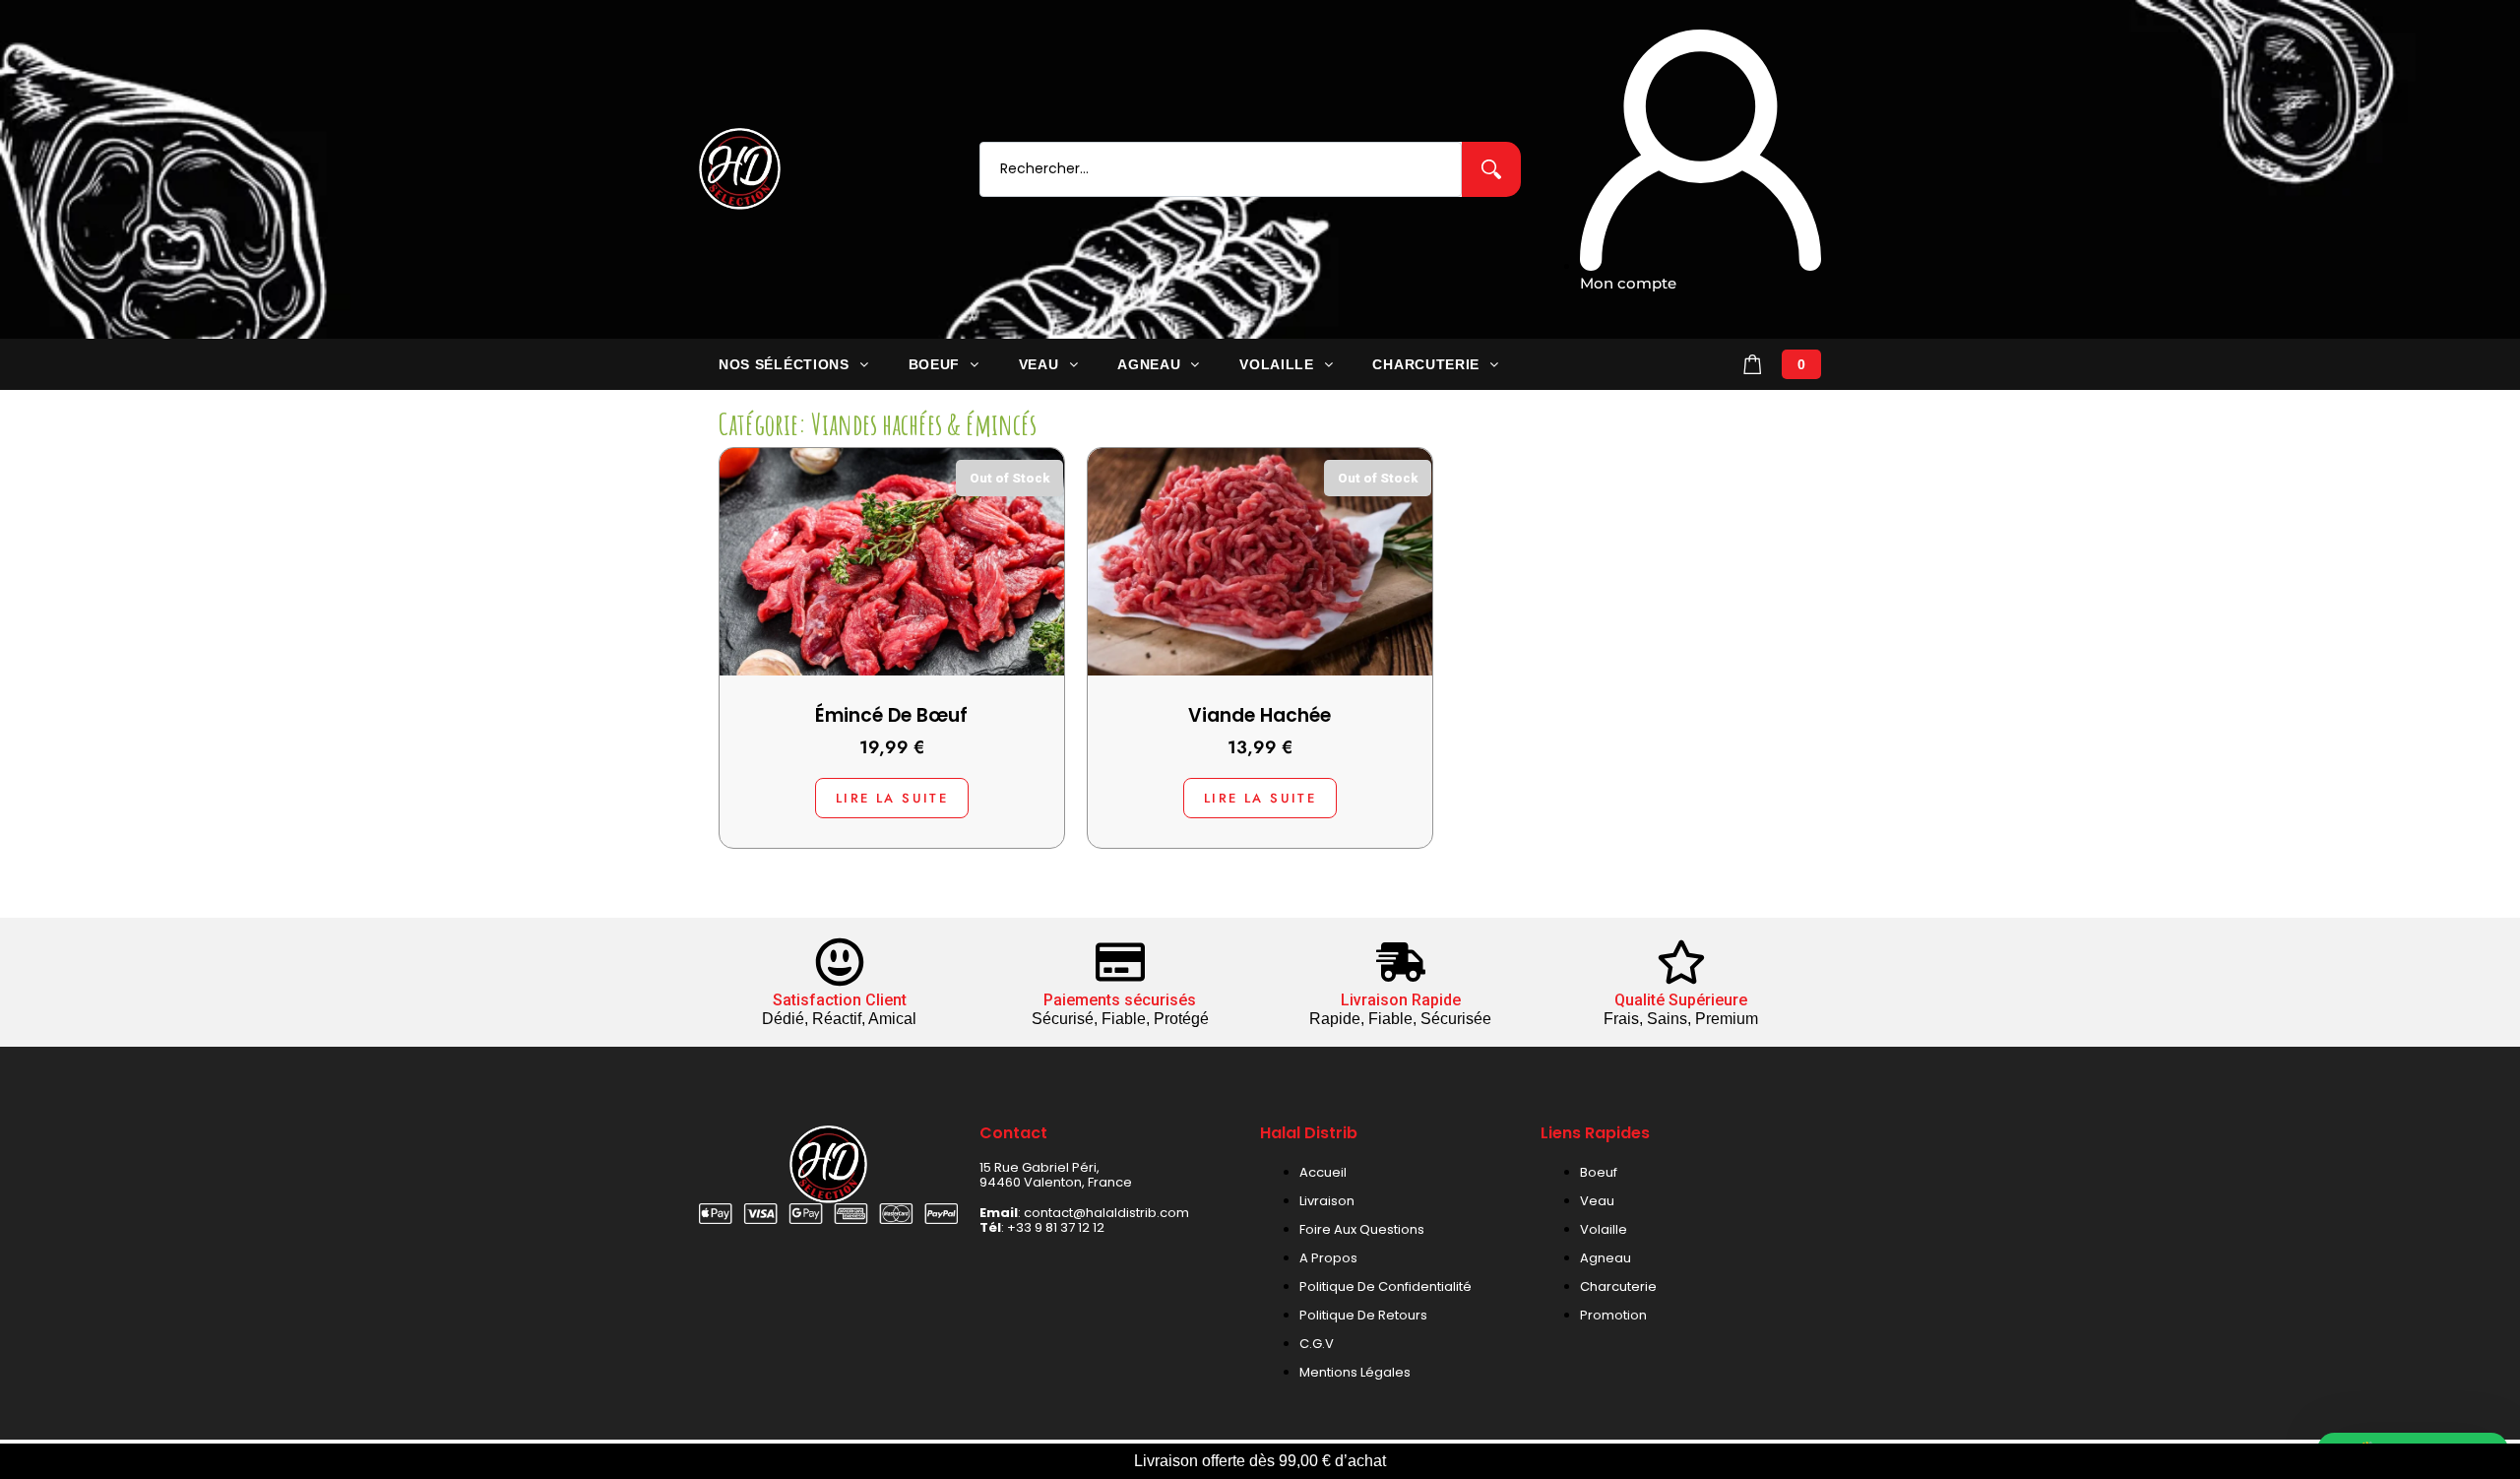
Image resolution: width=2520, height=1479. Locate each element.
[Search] (1491, 169)
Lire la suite (889, 798)
